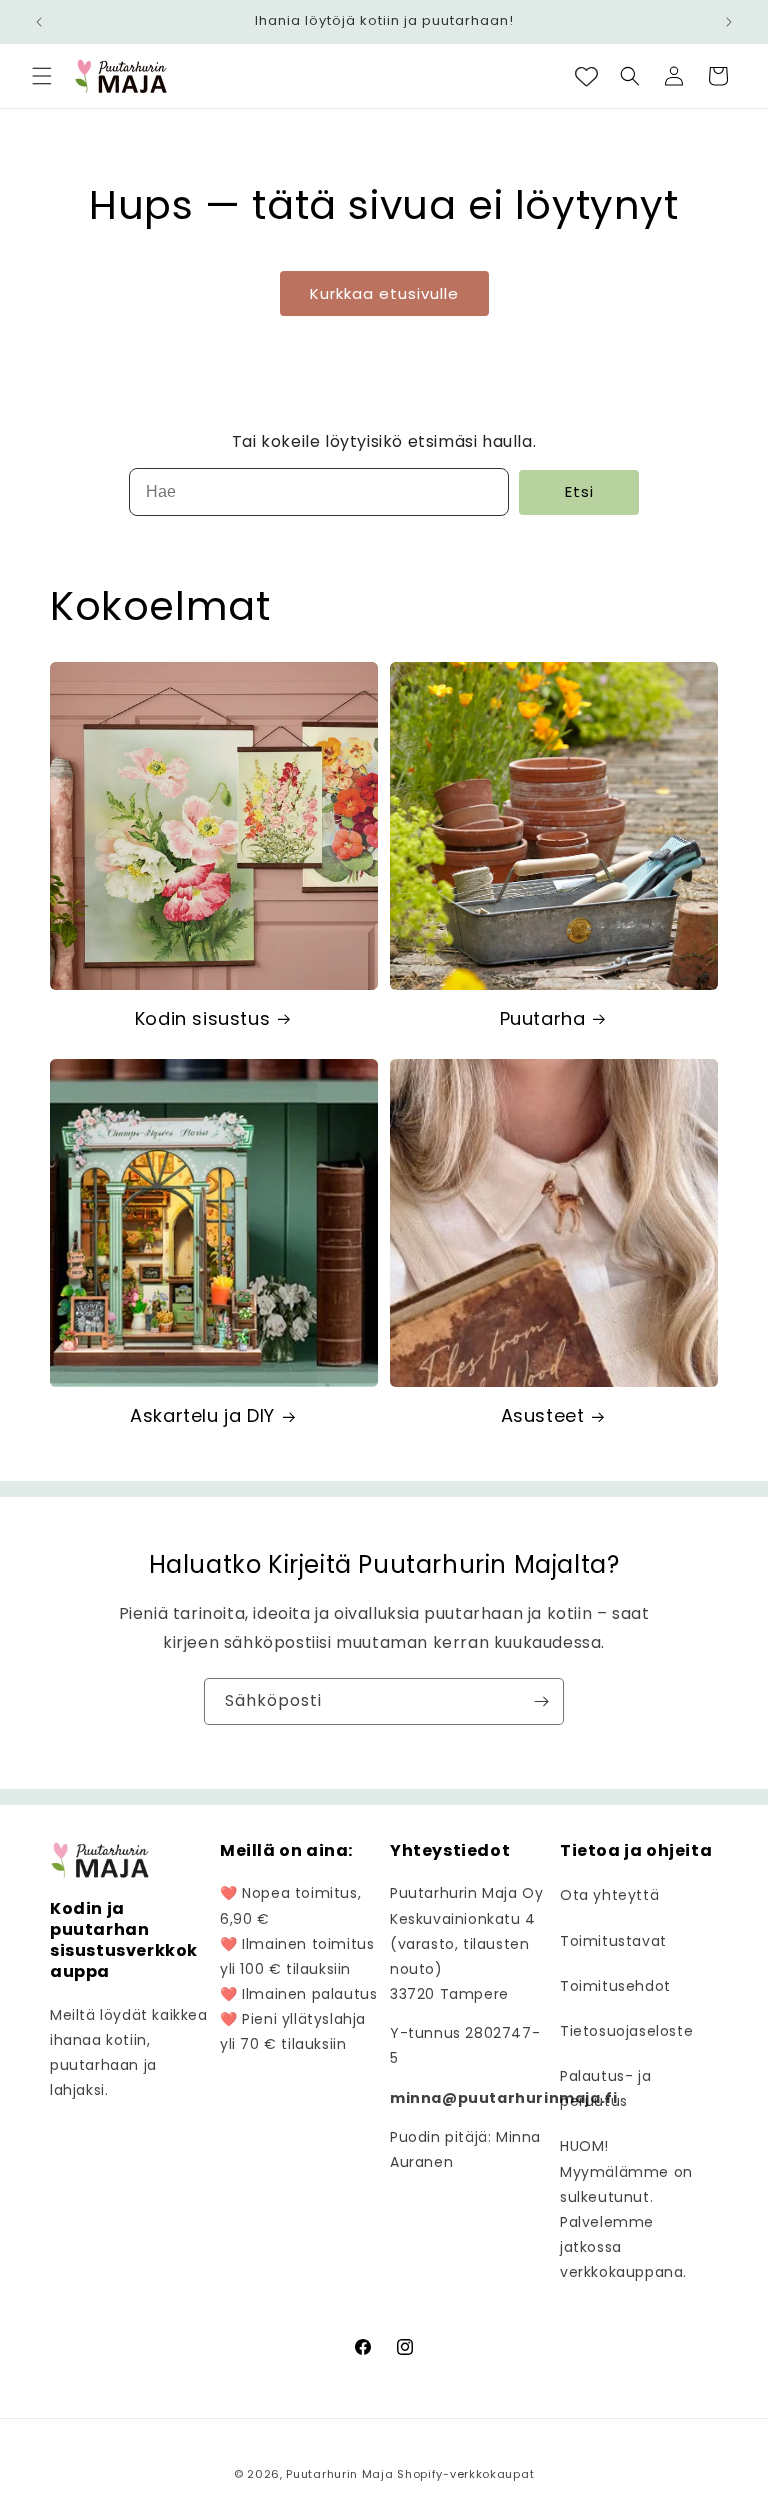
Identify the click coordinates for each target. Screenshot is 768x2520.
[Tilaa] (541, 1701)
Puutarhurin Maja (339, 2474)
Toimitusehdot (615, 1986)
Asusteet (543, 1415)
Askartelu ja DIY (202, 1415)
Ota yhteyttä (609, 1895)
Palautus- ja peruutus (605, 2088)
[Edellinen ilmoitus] (39, 22)
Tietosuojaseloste (626, 2031)
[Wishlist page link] (586, 76)
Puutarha (543, 1018)
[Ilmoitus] (729, 22)
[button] (42, 76)
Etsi (579, 491)
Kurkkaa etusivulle (384, 293)
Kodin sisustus (202, 1018)
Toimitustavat (613, 1941)
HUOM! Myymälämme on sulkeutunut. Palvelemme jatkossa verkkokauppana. (626, 2209)
